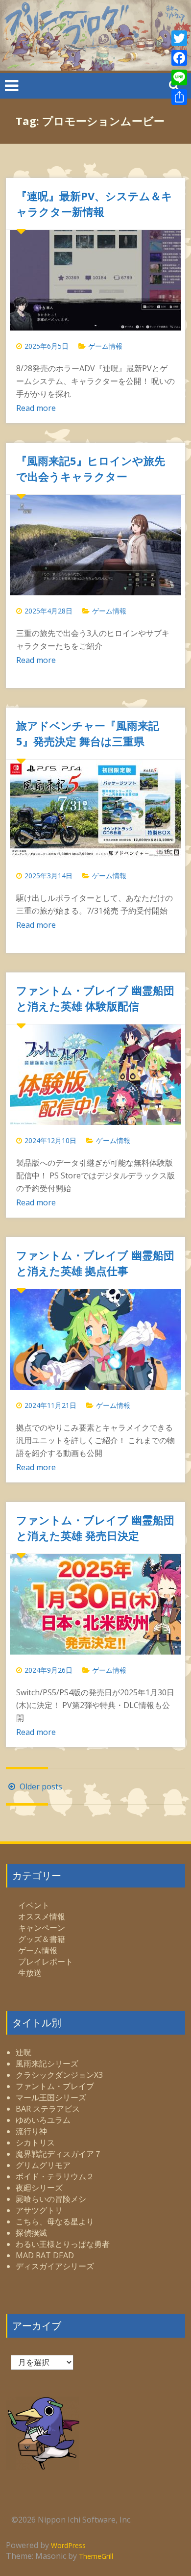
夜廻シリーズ (39, 2188)
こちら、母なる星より (55, 2221)
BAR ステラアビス (48, 2109)
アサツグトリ (39, 2210)
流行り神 (31, 2131)
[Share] (179, 97)
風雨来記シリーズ (47, 2064)
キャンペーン (42, 1928)
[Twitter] (179, 38)
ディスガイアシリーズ (55, 2266)
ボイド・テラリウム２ (55, 2176)
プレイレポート (46, 1962)
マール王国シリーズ (51, 2097)
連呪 (24, 2052)
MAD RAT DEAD (45, 2255)
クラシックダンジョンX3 (59, 2075)
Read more (36, 408)
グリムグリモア (43, 2165)
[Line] (179, 77)
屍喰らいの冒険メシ (51, 2199)
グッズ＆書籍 (42, 1939)
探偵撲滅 (31, 2233)
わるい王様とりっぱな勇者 (63, 2244)
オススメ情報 (42, 1916)
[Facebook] (179, 58)
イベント (34, 1905)
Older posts (40, 1786)
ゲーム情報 (105, 346)
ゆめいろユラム (43, 2120)
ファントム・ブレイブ (55, 2086)
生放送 (30, 1973)
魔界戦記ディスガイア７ (59, 2154)
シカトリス (35, 2142)
